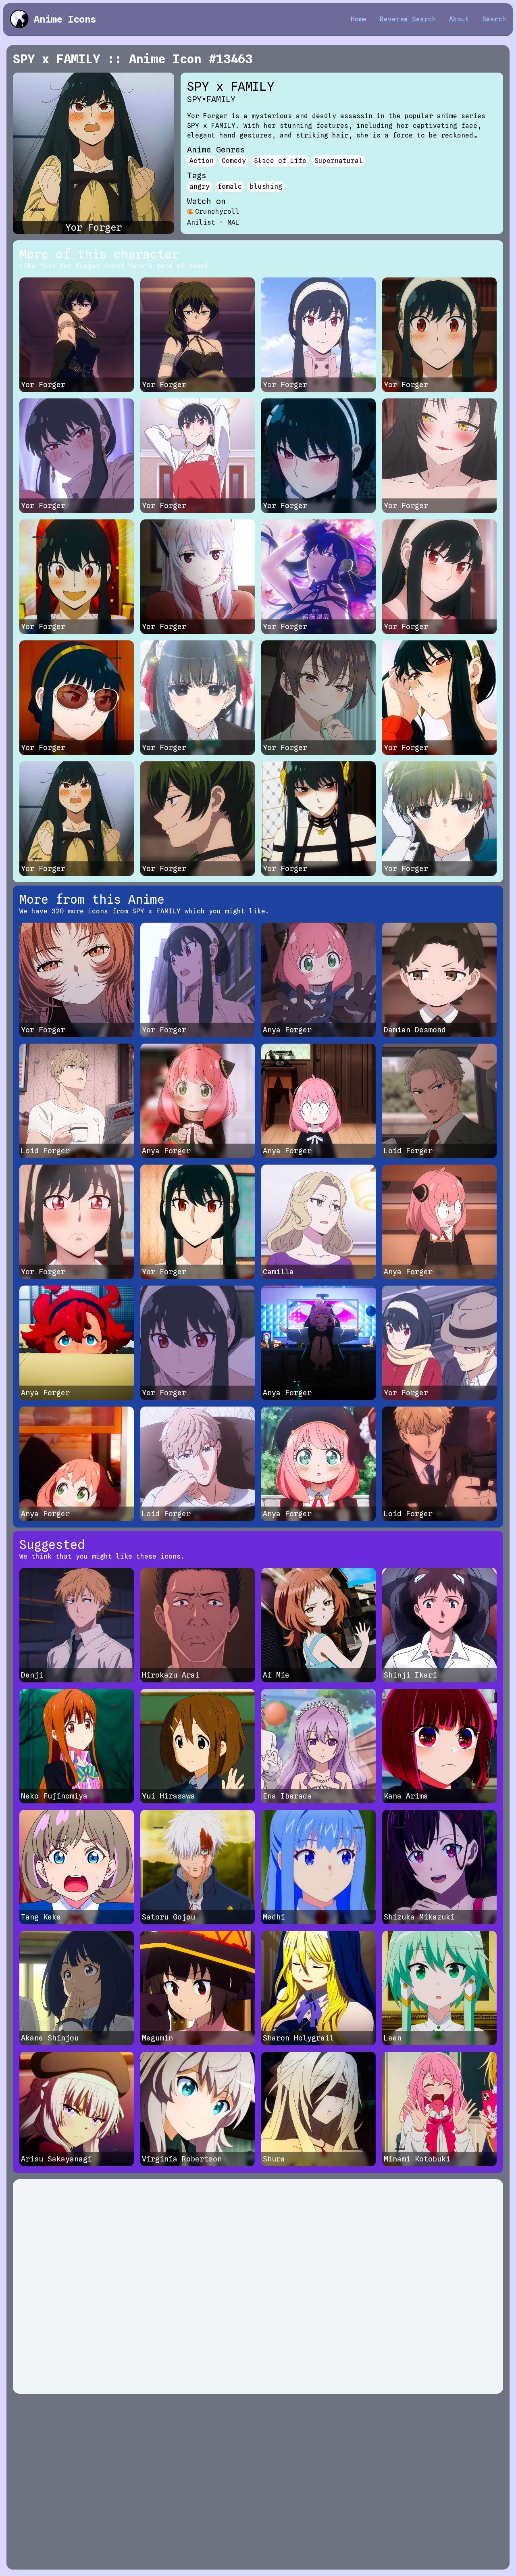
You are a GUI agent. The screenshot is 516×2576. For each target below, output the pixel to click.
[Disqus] (258, 2286)
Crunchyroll (217, 212)
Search (494, 19)
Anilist (201, 222)
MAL (233, 222)
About (459, 19)
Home (359, 19)
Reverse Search (408, 19)
